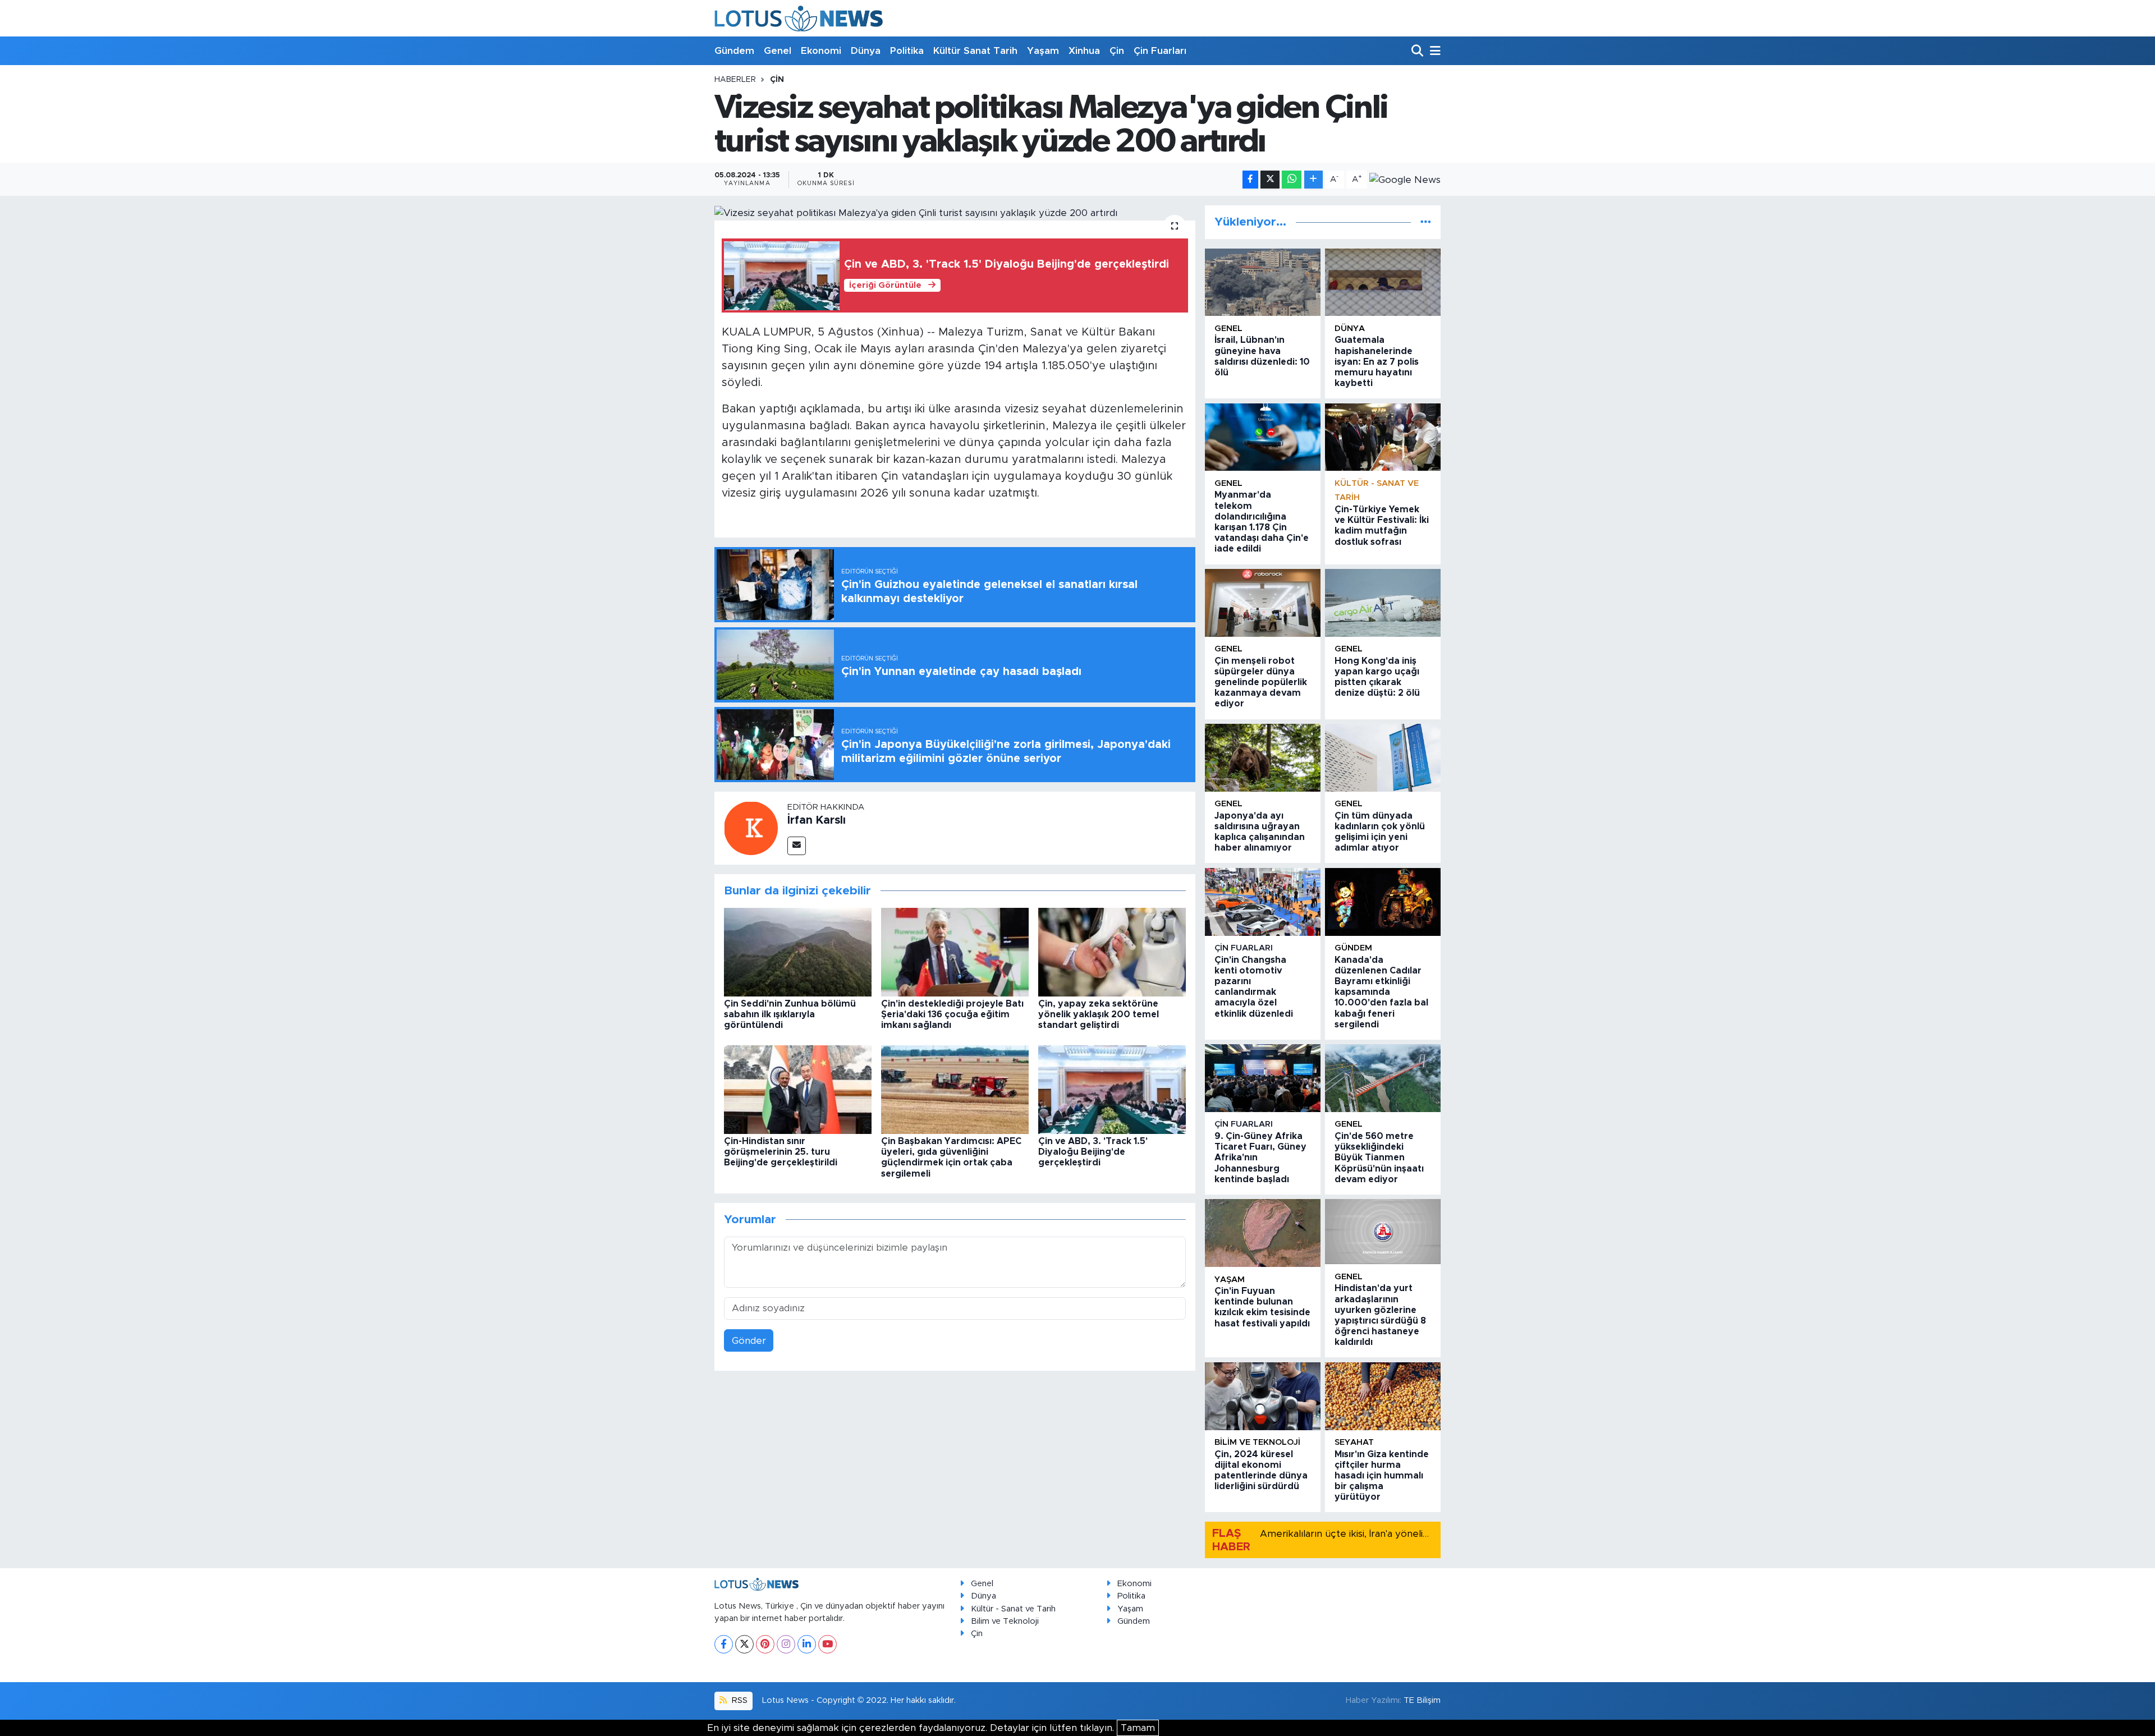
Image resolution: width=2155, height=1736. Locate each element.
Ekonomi (821, 51)
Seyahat (1354, 1442)
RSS (739, 1700)
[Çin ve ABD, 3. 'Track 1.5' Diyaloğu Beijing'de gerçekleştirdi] (1112, 1089)
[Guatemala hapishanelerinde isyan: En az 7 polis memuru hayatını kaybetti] (1383, 283)
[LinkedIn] (807, 1644)
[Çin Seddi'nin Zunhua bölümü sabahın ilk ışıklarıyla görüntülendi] (798, 951)
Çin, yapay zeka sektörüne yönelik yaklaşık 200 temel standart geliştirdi (1099, 1014)
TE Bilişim (1422, 1700)
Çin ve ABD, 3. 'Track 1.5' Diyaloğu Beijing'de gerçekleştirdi (1093, 1152)
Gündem (734, 51)
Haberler (735, 80)
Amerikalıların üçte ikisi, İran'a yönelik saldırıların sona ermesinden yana (1421, 1534)
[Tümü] (1426, 222)
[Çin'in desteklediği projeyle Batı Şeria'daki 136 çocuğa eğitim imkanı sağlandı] (955, 951)
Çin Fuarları (1160, 51)
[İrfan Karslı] (751, 827)
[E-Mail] (797, 846)
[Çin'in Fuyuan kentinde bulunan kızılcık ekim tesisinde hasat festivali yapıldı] (1263, 1233)
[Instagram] (786, 1644)
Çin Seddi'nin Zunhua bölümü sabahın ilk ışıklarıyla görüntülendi (790, 1014)
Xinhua (1084, 51)
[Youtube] (827, 1644)
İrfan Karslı (817, 820)
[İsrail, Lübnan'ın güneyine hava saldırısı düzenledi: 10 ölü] (1263, 283)
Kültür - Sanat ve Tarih (1013, 1609)
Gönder (749, 1341)
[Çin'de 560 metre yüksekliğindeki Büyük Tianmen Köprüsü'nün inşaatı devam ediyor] (1383, 1078)
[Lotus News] (799, 18)
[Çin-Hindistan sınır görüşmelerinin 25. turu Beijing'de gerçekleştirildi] (798, 1089)
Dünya (866, 51)
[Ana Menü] (1433, 51)
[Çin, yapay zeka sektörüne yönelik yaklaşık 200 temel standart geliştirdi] (1112, 951)
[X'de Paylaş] (1270, 180)
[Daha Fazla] (1313, 180)
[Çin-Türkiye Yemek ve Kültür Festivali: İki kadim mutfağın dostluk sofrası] (1383, 437)
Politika (907, 51)
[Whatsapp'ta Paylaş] (1292, 180)
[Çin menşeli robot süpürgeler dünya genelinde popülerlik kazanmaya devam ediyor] (1263, 603)
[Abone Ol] (1405, 180)
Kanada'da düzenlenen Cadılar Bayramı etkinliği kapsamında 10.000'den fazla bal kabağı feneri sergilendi (1381, 992)
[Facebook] (724, 1644)
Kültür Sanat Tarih (975, 51)
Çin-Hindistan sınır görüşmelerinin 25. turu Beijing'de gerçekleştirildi (781, 1152)
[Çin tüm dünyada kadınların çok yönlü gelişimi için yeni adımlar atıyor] (1383, 758)
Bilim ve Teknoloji (1005, 1621)
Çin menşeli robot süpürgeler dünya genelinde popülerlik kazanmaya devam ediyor (1261, 683)
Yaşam (1043, 51)
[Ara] (1418, 51)
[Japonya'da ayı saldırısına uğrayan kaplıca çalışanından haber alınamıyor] (1263, 758)
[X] (744, 1644)
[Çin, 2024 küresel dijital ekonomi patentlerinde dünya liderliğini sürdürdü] (1263, 1396)
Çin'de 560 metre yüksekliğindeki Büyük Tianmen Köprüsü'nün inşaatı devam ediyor (1379, 1158)
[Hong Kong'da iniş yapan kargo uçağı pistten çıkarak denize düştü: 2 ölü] (1383, 603)
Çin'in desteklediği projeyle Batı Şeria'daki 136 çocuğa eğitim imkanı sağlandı (952, 1014)
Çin (1117, 51)
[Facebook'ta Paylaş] (1250, 180)
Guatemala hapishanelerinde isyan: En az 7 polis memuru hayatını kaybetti (1377, 362)
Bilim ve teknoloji (1257, 1442)
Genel (778, 51)
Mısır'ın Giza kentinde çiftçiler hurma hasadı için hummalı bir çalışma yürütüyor (1382, 1476)
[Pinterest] (765, 1644)
